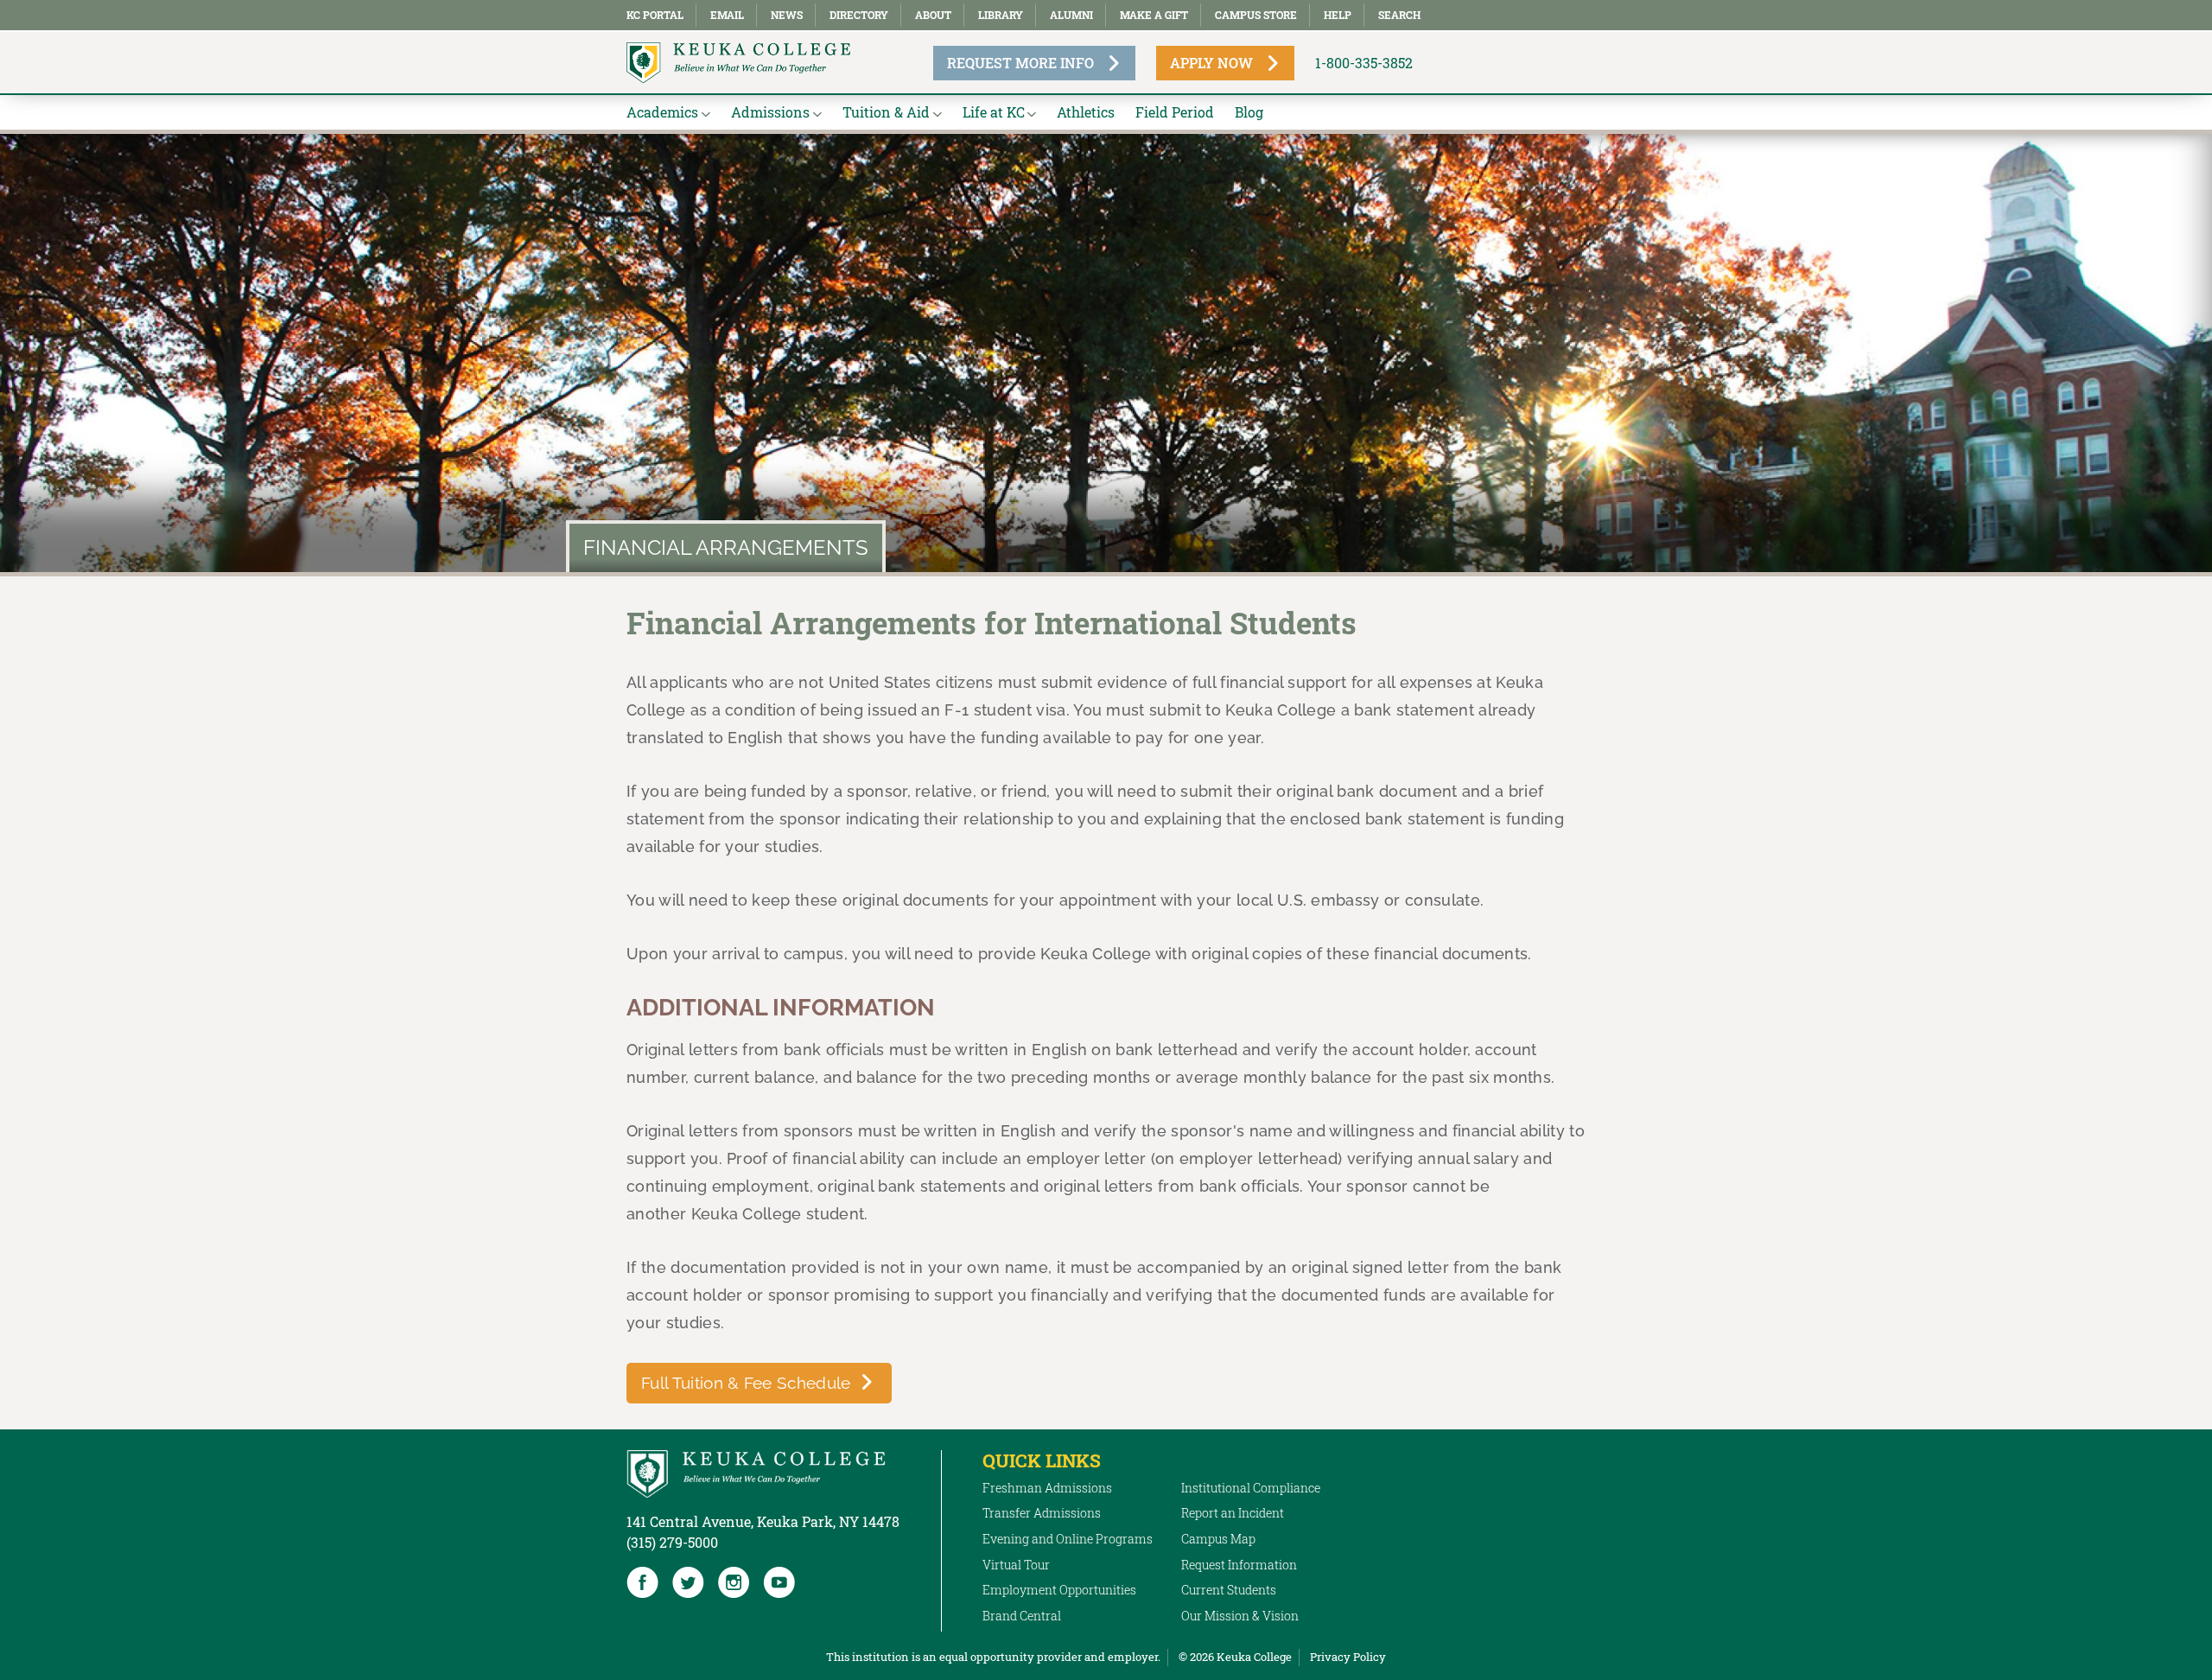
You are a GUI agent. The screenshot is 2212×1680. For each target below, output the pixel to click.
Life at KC (994, 112)
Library (1001, 15)
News (787, 15)
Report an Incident (1233, 1513)
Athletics (1086, 112)
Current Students (1229, 1590)
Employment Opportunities (1059, 1590)
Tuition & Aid (886, 112)
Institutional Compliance (1251, 1488)
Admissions (770, 112)
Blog (1249, 112)
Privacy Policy (1348, 1657)
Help (1338, 15)
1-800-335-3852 (1364, 63)
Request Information (1239, 1565)
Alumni (1071, 15)
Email (727, 15)
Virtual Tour (1016, 1565)
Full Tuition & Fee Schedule (746, 1383)
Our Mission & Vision (1240, 1616)
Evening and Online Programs (1068, 1539)
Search (1399, 15)
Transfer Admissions (1042, 1513)
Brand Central (1022, 1616)
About (933, 15)
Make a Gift (1154, 15)
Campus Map (1218, 1539)
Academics (662, 112)
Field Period (1175, 112)
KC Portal (655, 15)
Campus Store (1256, 15)
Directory (859, 15)
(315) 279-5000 (672, 1542)
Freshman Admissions (1047, 1488)
